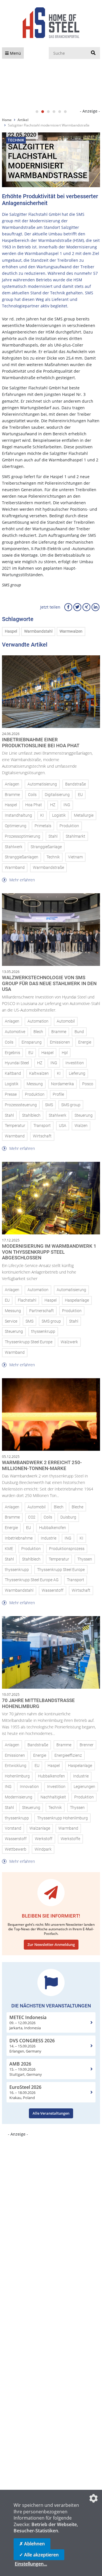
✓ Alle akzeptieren (39, 2555)
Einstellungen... (31, 2564)
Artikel (23, 120)
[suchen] (93, 53)
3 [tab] (48, 112)
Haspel (11, 631)
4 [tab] (54, 112)
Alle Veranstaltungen (51, 2113)
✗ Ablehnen (32, 2544)
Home (7, 120)
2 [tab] (42, 112)
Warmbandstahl (38, 631)
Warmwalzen (71, 631)
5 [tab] (59, 112)
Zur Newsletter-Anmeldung (51, 1944)
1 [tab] (37, 112)
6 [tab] (65, 112)
